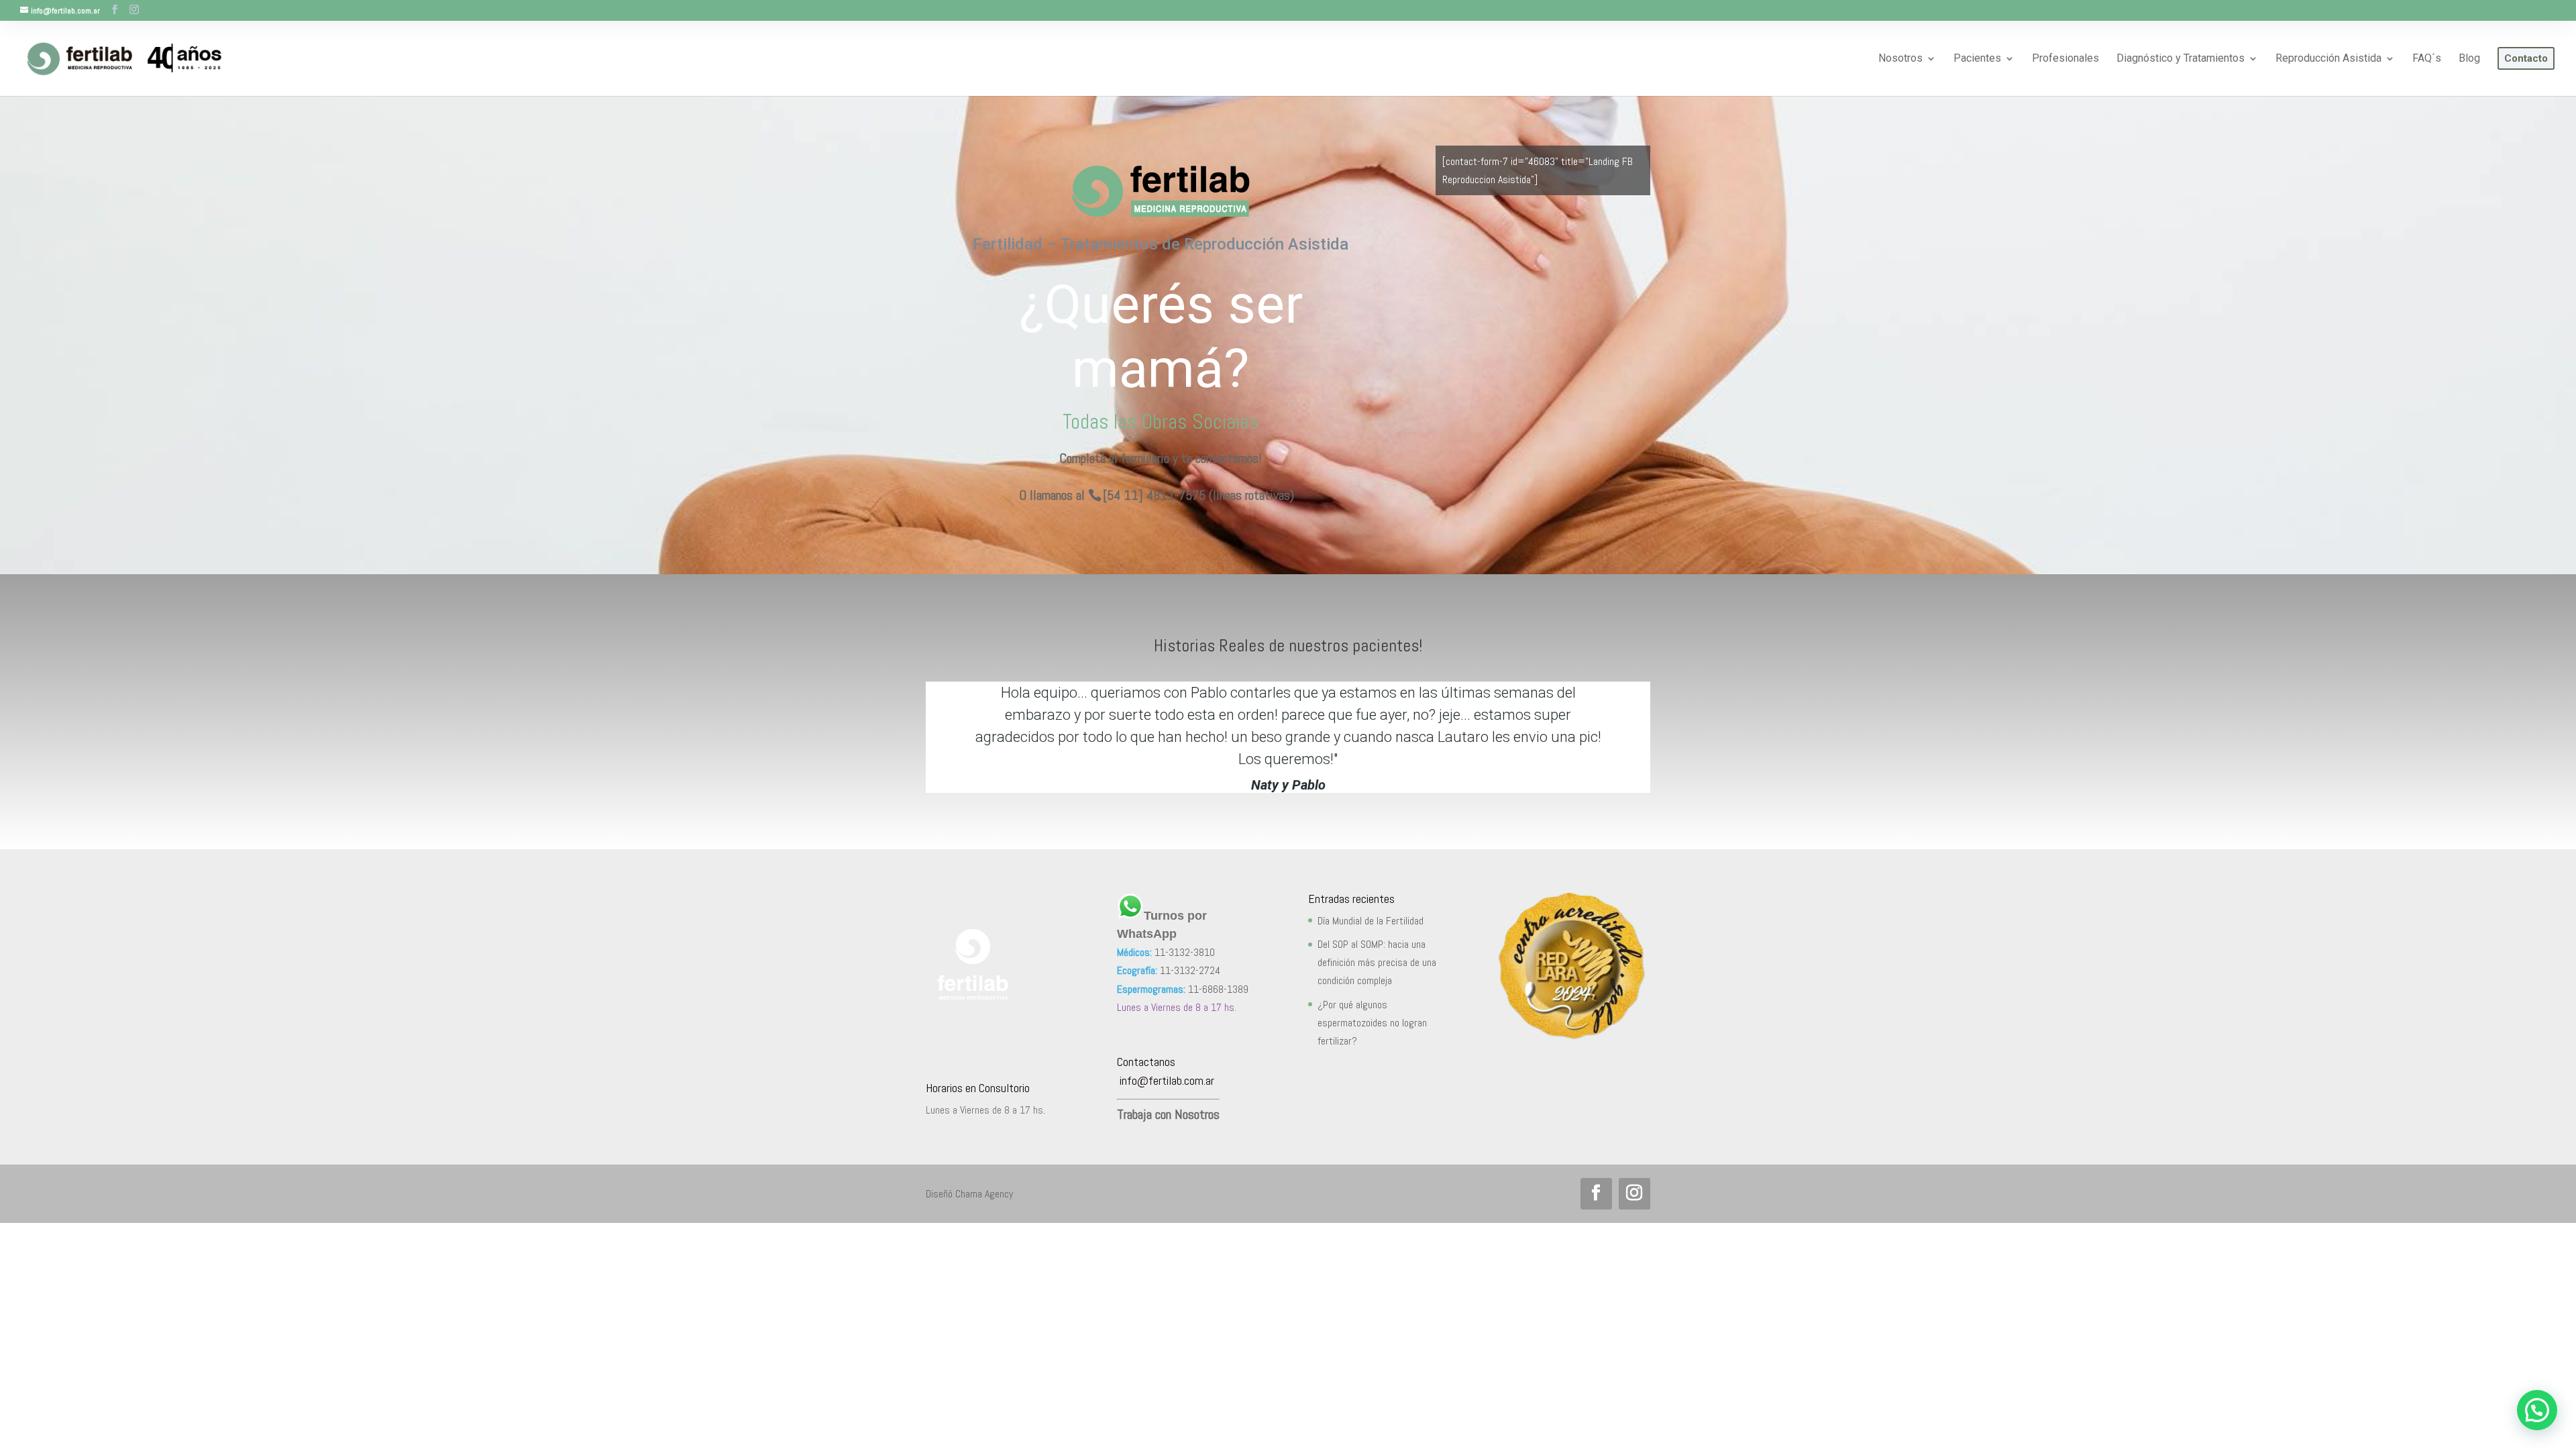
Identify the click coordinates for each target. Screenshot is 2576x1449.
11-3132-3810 (1185, 952)
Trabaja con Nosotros (1168, 1114)
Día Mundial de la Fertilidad (1371, 921)
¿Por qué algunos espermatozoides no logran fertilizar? (1372, 1023)
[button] (2537, 1410)
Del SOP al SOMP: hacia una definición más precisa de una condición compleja (1377, 962)
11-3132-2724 (1190, 970)
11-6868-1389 (1218, 989)
